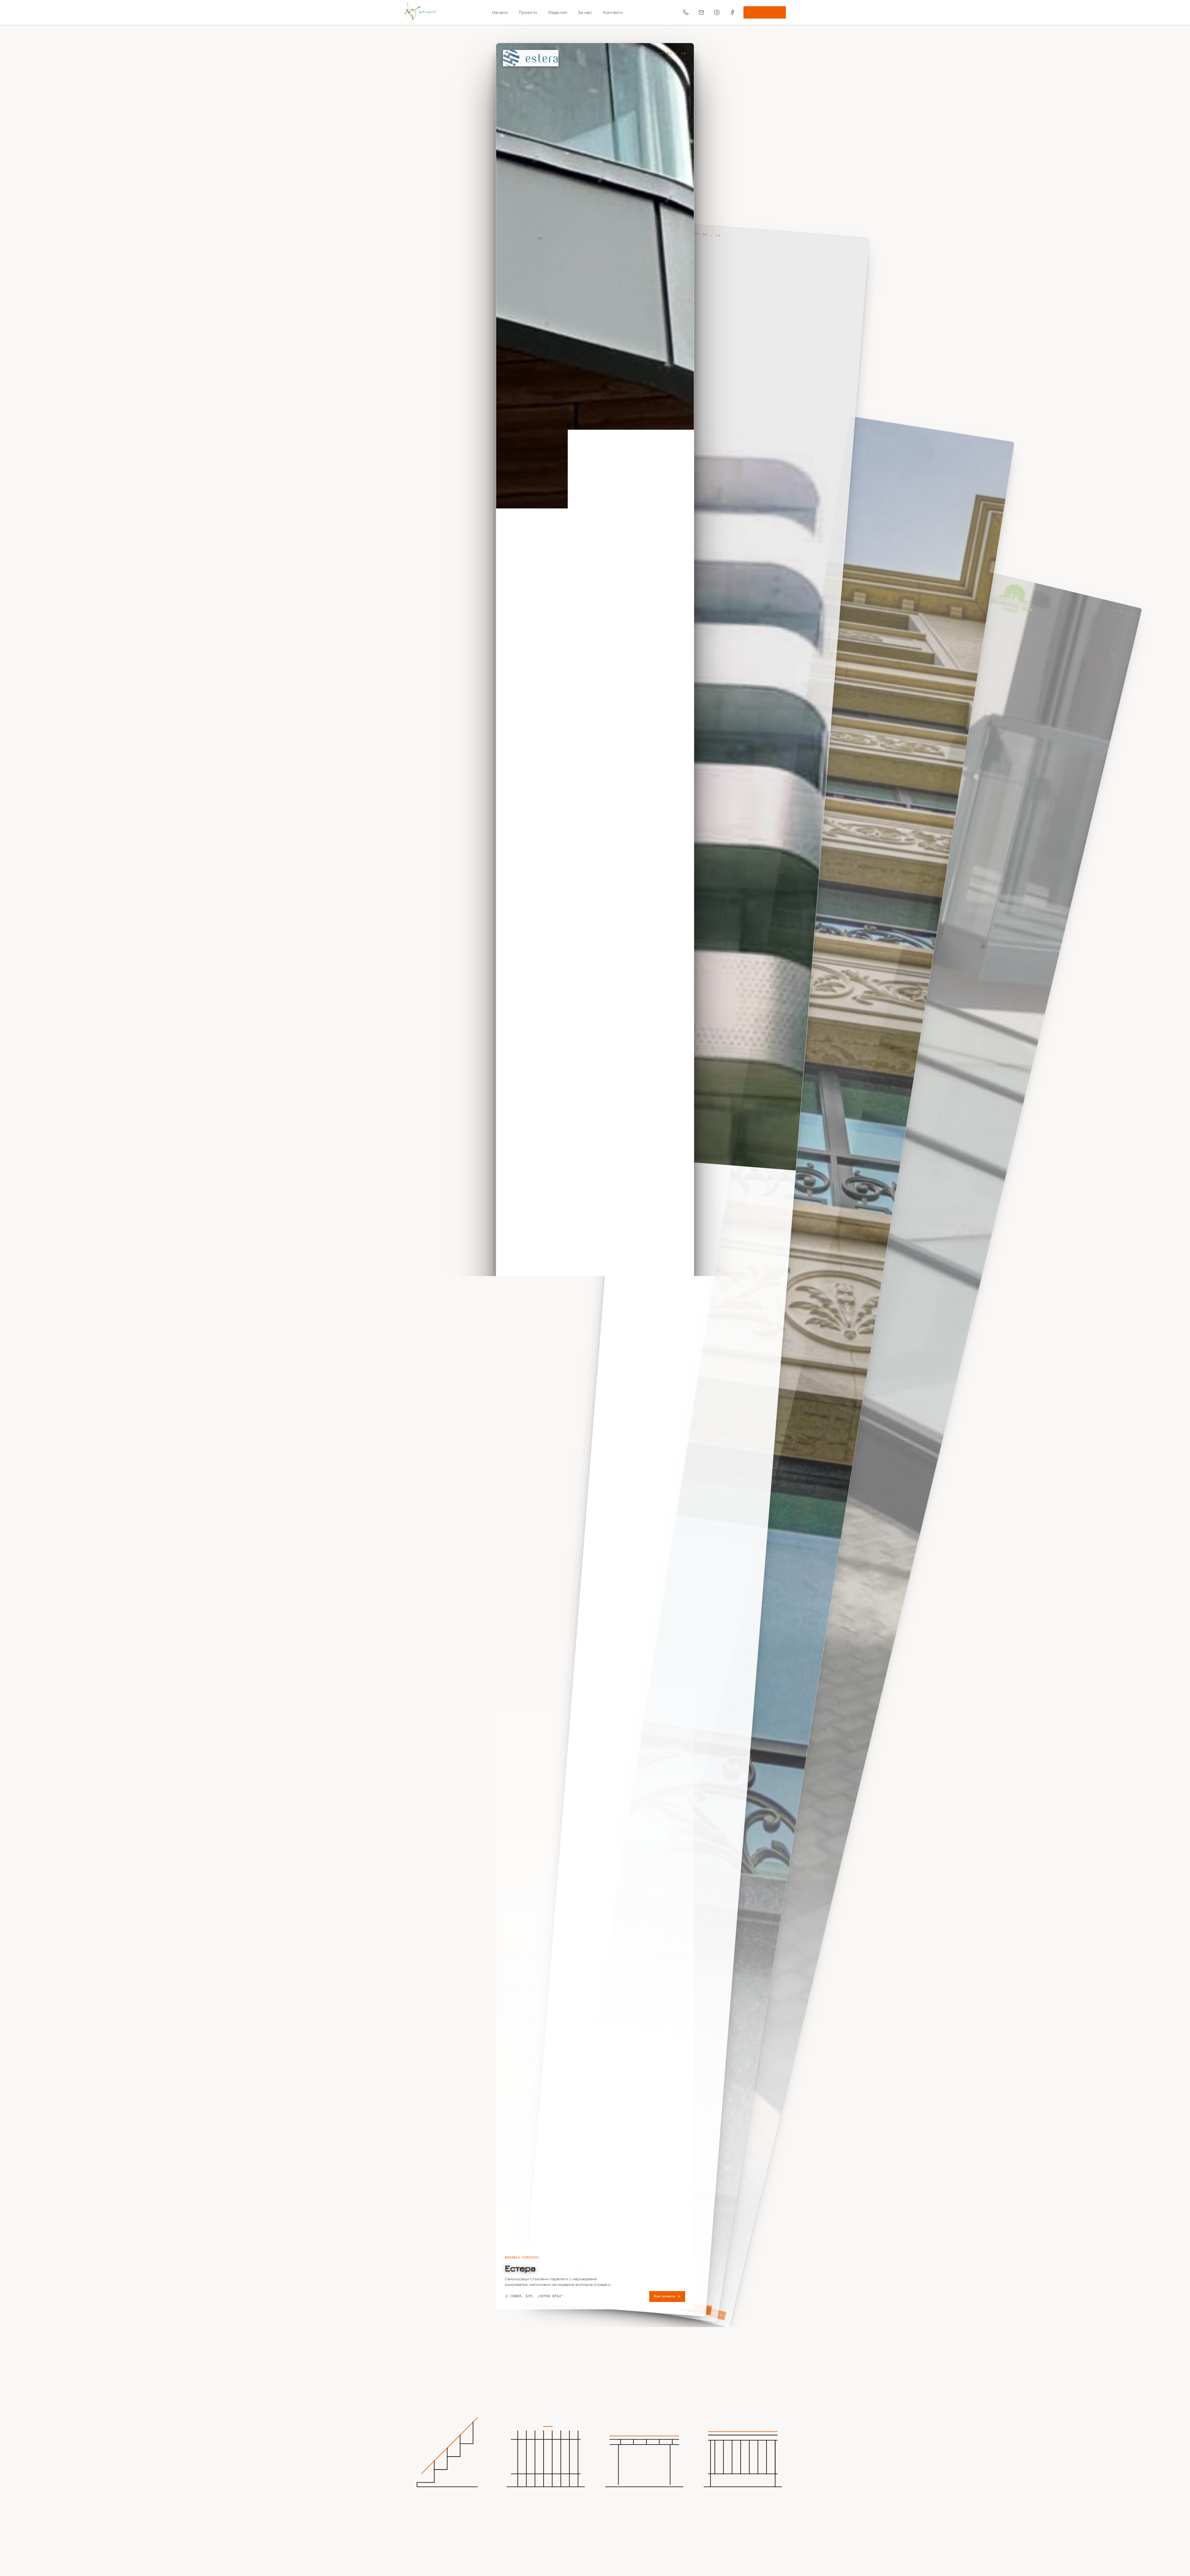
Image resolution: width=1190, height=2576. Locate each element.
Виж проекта (664, 2296)
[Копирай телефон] (686, 12)
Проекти (528, 12)
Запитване (765, 12)
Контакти (613, 12)
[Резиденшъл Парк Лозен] (861, 1450)
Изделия (557, 12)
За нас (585, 12)
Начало (500, 12)
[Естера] (595, 1176)
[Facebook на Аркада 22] (732, 12)
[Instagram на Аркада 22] (717, 12)
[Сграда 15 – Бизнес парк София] (696, 1270)
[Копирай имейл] (701, 12)
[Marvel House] (783, 1369)
